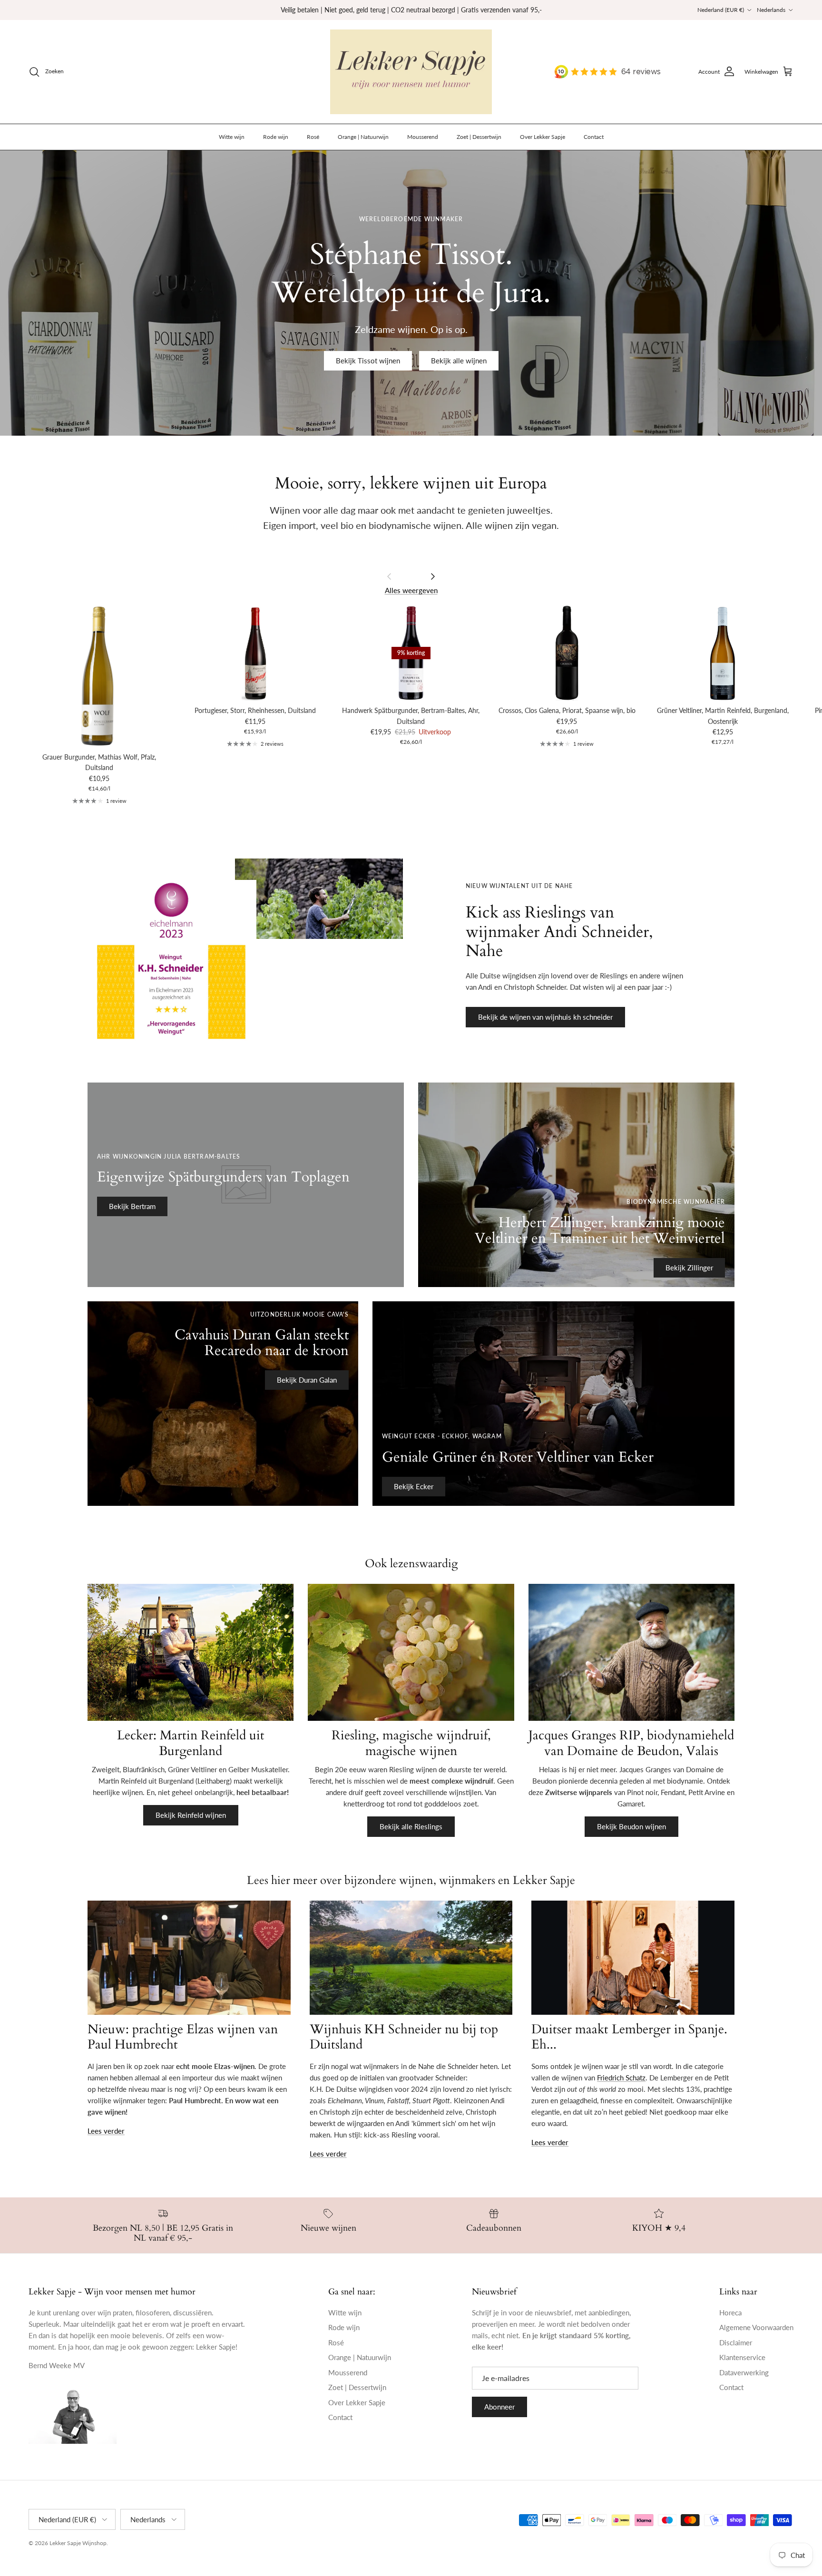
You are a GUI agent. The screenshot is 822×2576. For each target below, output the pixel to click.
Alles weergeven (411, 590)
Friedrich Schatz (621, 2078)
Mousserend (423, 137)
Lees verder (106, 2131)
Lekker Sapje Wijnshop (78, 2543)
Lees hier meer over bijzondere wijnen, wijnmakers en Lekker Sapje (411, 1880)
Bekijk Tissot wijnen (368, 361)
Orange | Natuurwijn (363, 137)
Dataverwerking (744, 2372)
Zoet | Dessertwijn (479, 137)
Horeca (730, 2313)
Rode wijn (276, 137)
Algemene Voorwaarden (756, 2327)
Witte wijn (232, 137)
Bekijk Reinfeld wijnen (191, 1815)
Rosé (313, 137)
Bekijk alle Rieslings (411, 1826)
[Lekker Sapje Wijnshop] (411, 72)
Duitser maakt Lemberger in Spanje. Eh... (629, 2037)
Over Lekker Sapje (543, 137)
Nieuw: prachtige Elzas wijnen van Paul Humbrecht (183, 2037)
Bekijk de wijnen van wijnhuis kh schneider (545, 1017)
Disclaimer (736, 2342)
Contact (594, 137)
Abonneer (499, 2407)
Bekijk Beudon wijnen (631, 1826)
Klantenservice (742, 2357)
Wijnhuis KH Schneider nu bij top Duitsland (404, 2037)
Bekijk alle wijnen (459, 361)
